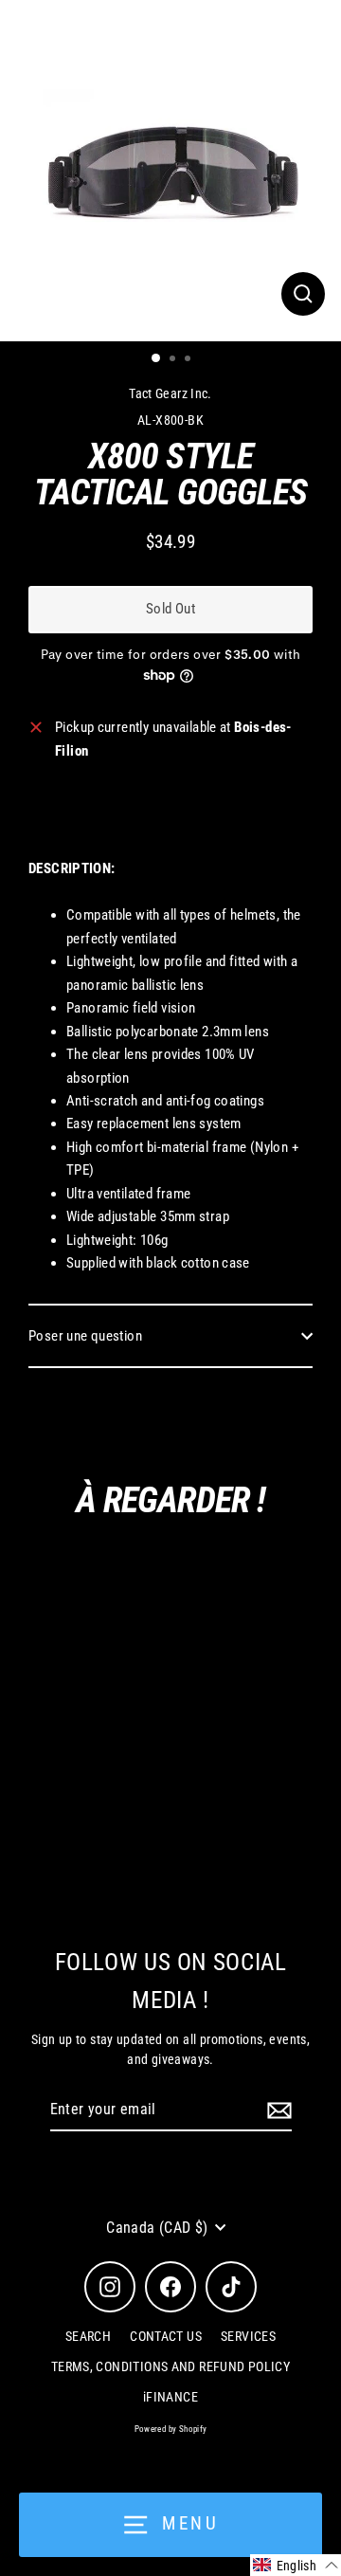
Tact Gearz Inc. (170, 393)
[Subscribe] (277, 2110)
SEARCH (88, 2336)
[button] (296, 2565)
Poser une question (85, 1336)
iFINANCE (170, 2397)
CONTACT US (166, 2336)
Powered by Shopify (171, 2429)
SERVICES (248, 2336)
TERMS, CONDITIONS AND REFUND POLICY (170, 2366)
